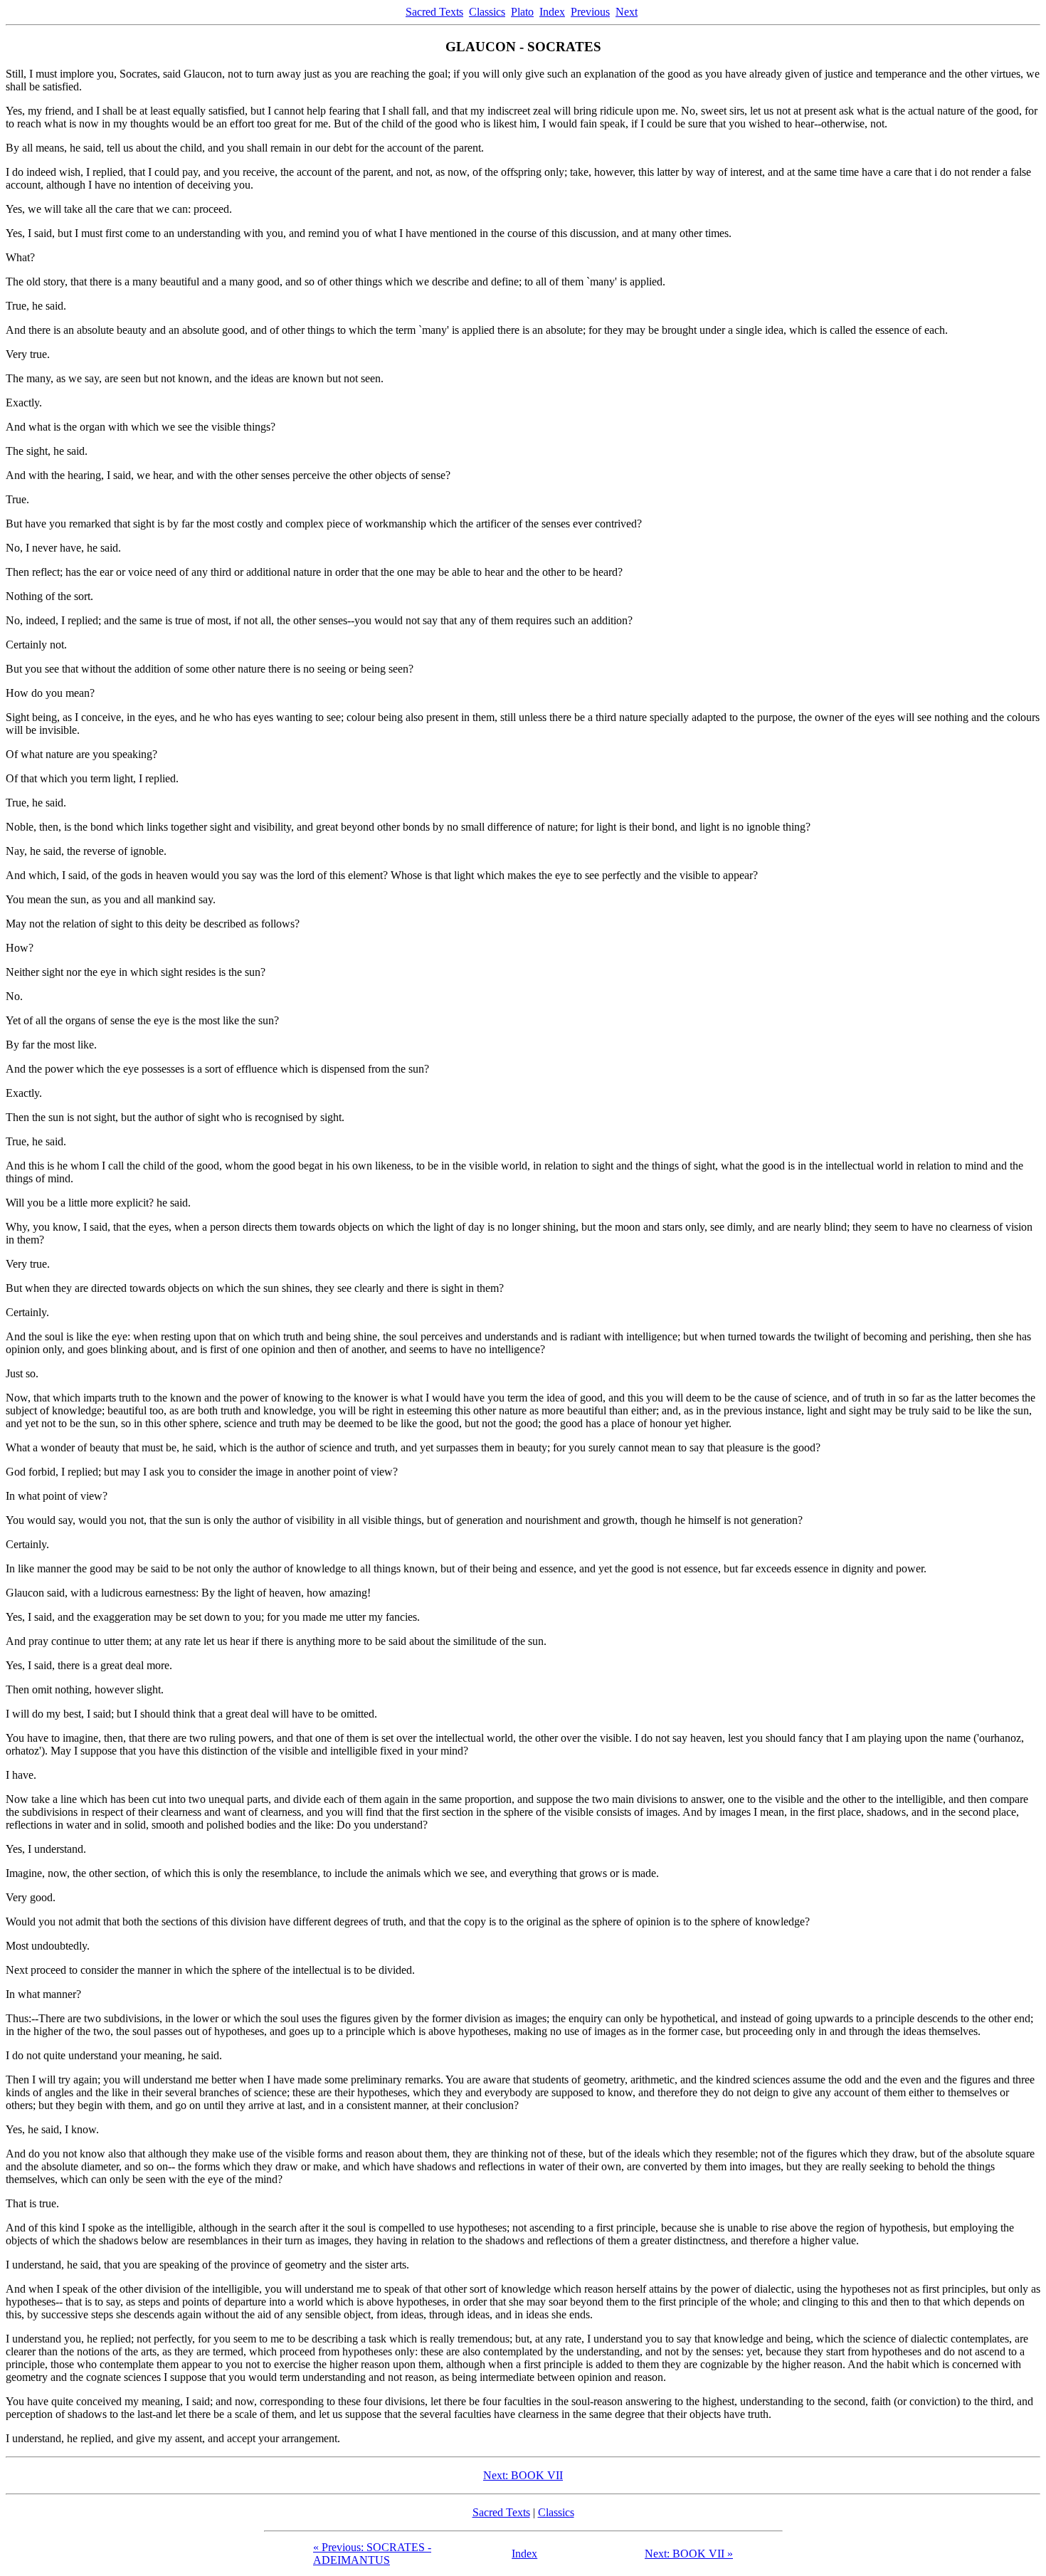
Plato (522, 12)
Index (552, 12)
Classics (487, 12)
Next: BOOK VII (523, 2475)
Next (627, 12)
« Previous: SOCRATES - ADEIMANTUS (372, 2554)
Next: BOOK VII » (689, 2554)
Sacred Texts (434, 12)
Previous (590, 12)
